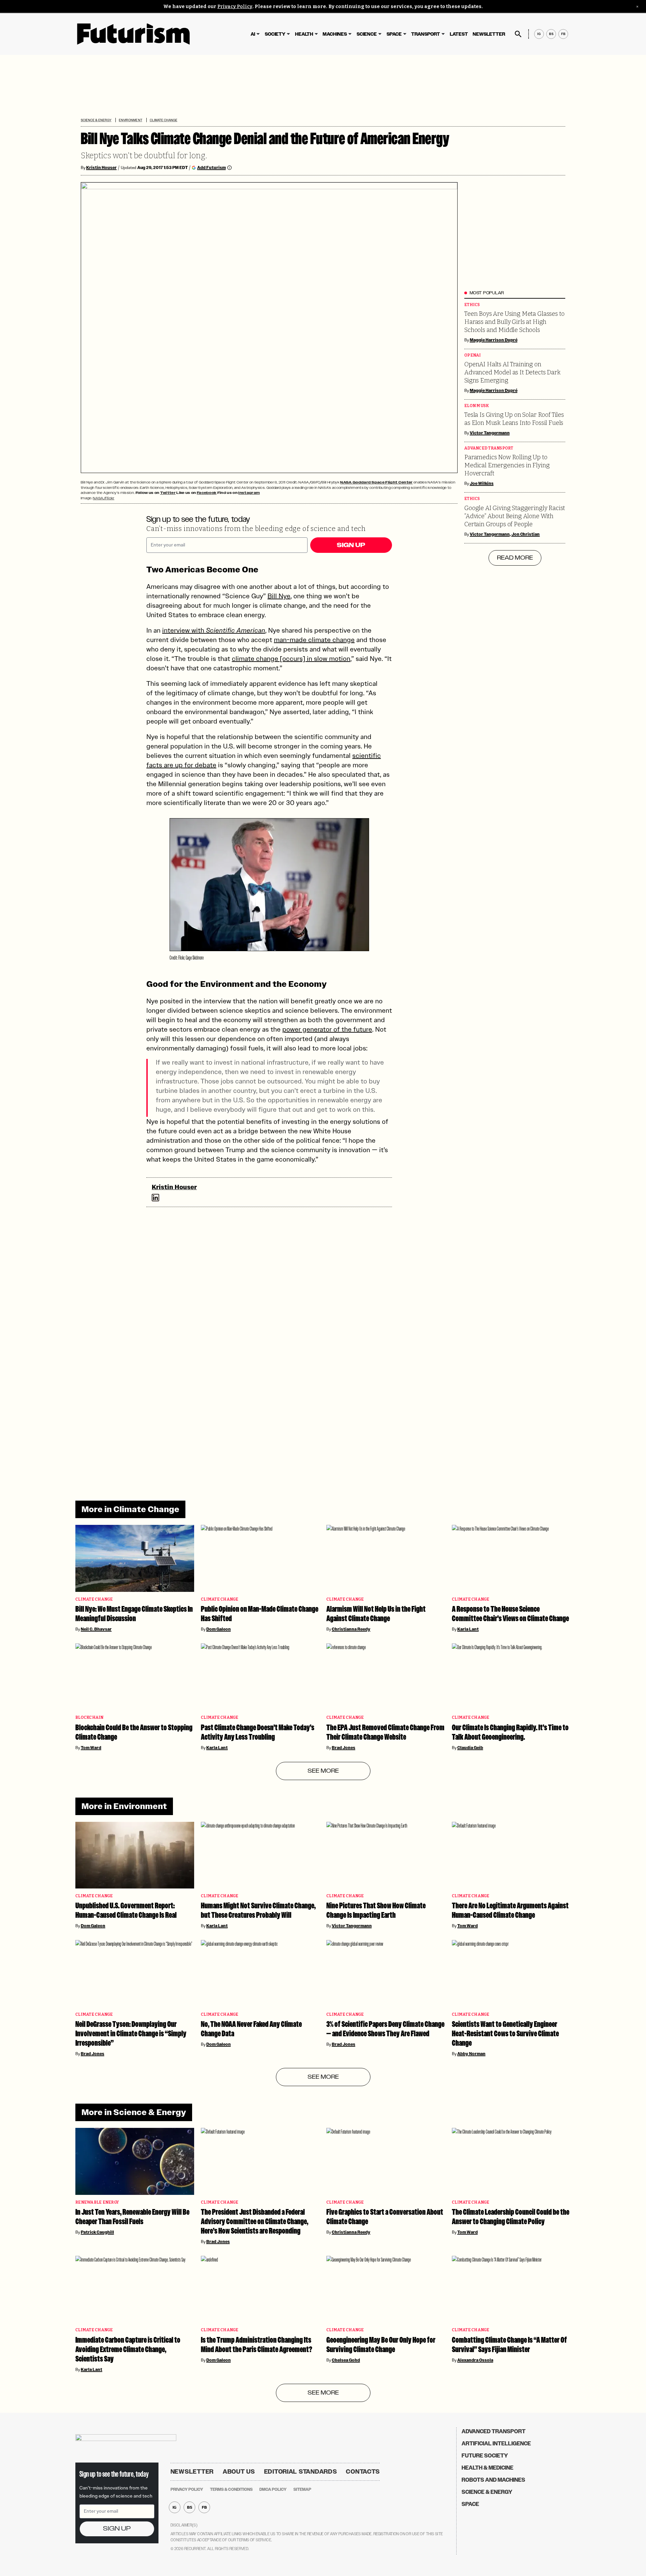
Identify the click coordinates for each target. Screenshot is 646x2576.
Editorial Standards (301, 2472)
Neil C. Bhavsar (96, 1629)
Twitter (168, 493)
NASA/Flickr (104, 498)
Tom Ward (91, 1748)
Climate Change (164, 120)
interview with (214, 630)
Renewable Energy (97, 2202)
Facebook (207, 493)
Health (304, 34)
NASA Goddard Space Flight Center (376, 482)
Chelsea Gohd (346, 2360)
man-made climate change (314, 640)
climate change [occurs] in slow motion (291, 659)
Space (394, 34)
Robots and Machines (493, 2480)
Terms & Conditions (231, 2489)
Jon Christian (526, 534)
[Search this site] (518, 34)
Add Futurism (211, 168)
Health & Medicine (488, 2468)
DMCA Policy (273, 2489)
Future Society (485, 2456)
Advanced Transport (489, 448)
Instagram (249, 493)
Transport (426, 34)
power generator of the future (327, 1029)
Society (275, 34)
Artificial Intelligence (496, 2444)
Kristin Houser (101, 168)
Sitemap (302, 2489)
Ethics (472, 305)
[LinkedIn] (155, 1198)
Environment (130, 120)
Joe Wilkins (482, 483)
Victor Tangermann (490, 433)
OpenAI (473, 355)
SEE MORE (323, 1771)
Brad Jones (344, 1748)
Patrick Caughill (97, 2232)
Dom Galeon (219, 1629)
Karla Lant (468, 1629)
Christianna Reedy (351, 1629)
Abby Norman (471, 2054)
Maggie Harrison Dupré (494, 340)
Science (367, 34)
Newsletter (489, 34)
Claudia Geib (470, 1748)
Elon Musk (477, 406)
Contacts (363, 2472)
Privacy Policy (235, 7)
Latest (459, 34)
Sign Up (351, 545)
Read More (515, 558)
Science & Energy (96, 120)
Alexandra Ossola (475, 2360)
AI (253, 34)
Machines (335, 34)
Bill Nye (279, 596)
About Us (239, 2472)
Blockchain (89, 1718)
